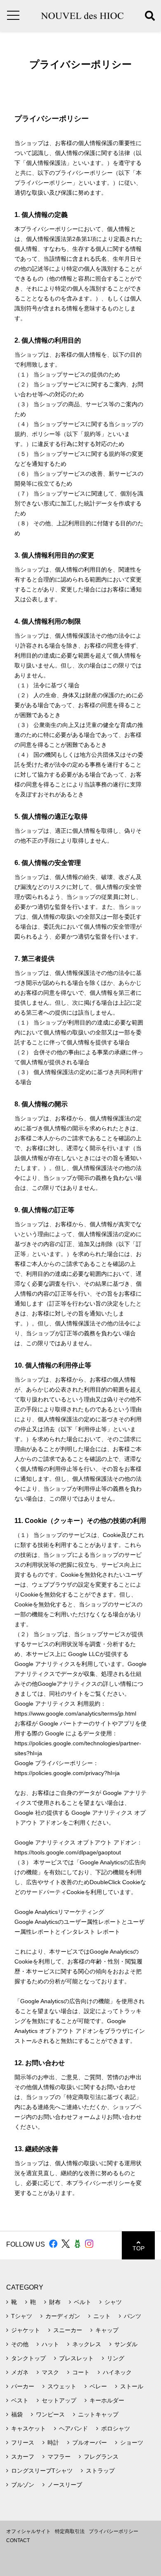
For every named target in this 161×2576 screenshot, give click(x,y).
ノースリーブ (65, 2485)
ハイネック (117, 2372)
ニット (102, 2316)
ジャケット (26, 2330)
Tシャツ (22, 2316)
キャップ (107, 2330)
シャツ (113, 2302)
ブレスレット (76, 2358)
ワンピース (50, 2414)
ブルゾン (23, 2485)
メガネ (20, 2372)
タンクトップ (28, 2358)
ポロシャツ (116, 2428)
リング (116, 2358)
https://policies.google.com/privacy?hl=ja (67, 1773)
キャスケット (28, 2428)
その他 (20, 2344)
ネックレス (87, 2344)
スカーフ (23, 2457)
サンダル (126, 2344)
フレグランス (101, 2457)
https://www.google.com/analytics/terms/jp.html (75, 1713)
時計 (53, 2443)
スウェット (62, 2386)
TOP (139, 2248)
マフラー (59, 2457)
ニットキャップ (98, 2414)
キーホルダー (107, 2400)
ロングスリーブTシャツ (42, 2471)
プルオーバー (90, 2443)
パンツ (133, 2316)
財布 (55, 2302)
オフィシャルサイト (28, 2531)
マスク (50, 2372)
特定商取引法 (70, 2531)
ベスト (20, 2400)
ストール (132, 2386)
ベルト (83, 2302)
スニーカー (68, 2330)
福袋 (17, 2414)
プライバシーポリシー (114, 2531)
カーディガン (63, 2316)
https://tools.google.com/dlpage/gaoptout (68, 1852)
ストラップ (100, 2471)
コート (81, 2372)
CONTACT (18, 2540)
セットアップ (59, 2400)
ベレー (98, 2386)
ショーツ (132, 2443)
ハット (50, 2344)
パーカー (23, 2386)
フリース (23, 2443)
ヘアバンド (73, 2428)
